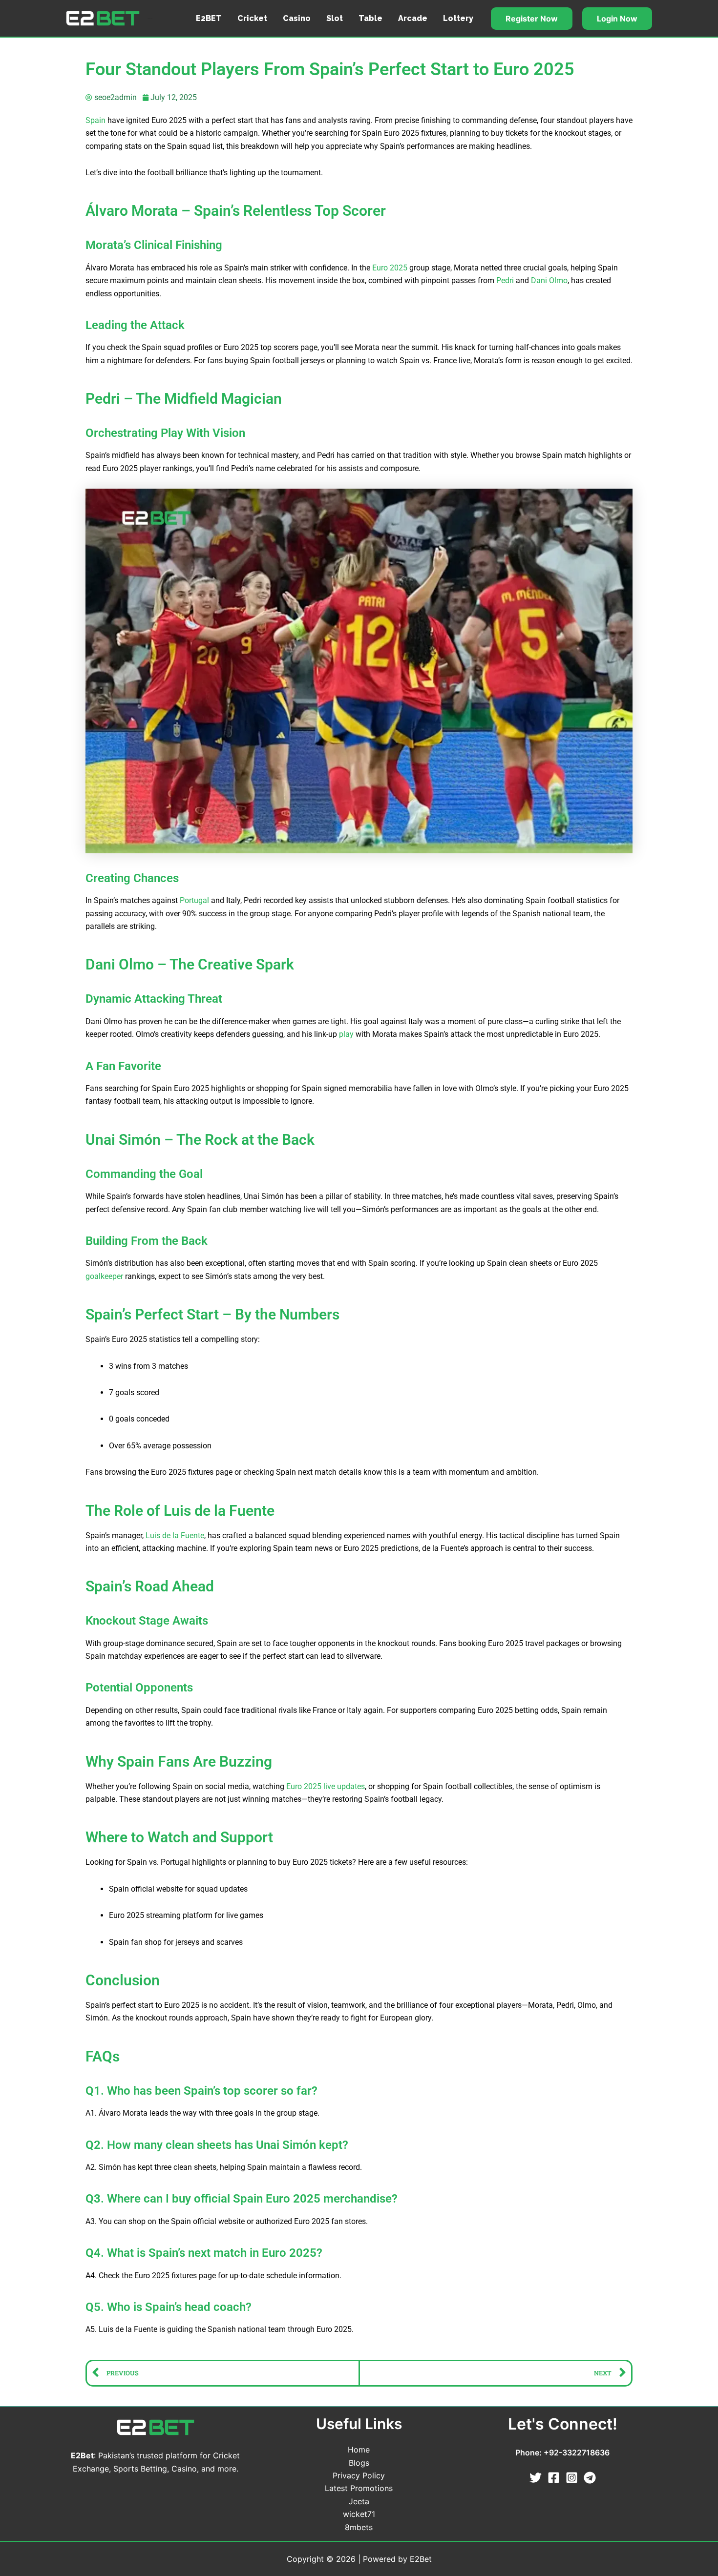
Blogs (359, 2463)
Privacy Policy (359, 2475)
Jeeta (359, 2501)
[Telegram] (590, 2478)
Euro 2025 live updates (326, 1786)
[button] (532, 19)
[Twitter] (536, 2478)
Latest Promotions (359, 2488)
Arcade (413, 18)
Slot (335, 18)
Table (370, 18)
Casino (297, 18)
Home (359, 2450)
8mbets (359, 2527)
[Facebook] (554, 2478)
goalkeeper (104, 1276)
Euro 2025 (390, 268)
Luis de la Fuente (175, 1535)
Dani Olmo (549, 280)
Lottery (458, 18)
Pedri (505, 280)
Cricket (252, 18)
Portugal (194, 900)
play (346, 1034)
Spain (95, 120)
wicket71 (359, 2514)
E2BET (209, 18)
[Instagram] (572, 2478)
